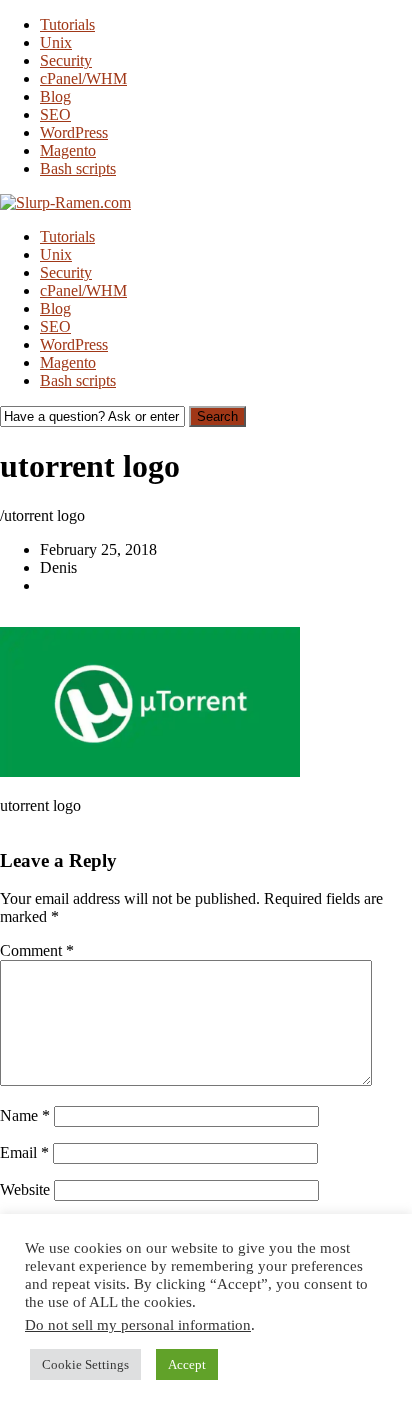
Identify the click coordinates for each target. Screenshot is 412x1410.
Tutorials (67, 24)
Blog (55, 96)
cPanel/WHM (83, 78)
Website (25, 1189)
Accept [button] (187, 1364)
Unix (56, 42)
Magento (68, 150)
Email (24, 1152)
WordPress (74, 132)
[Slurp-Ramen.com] (65, 202)
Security (66, 60)
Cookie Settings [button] (85, 1364)
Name (25, 1115)
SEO (55, 114)
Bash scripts (78, 168)
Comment (37, 950)
